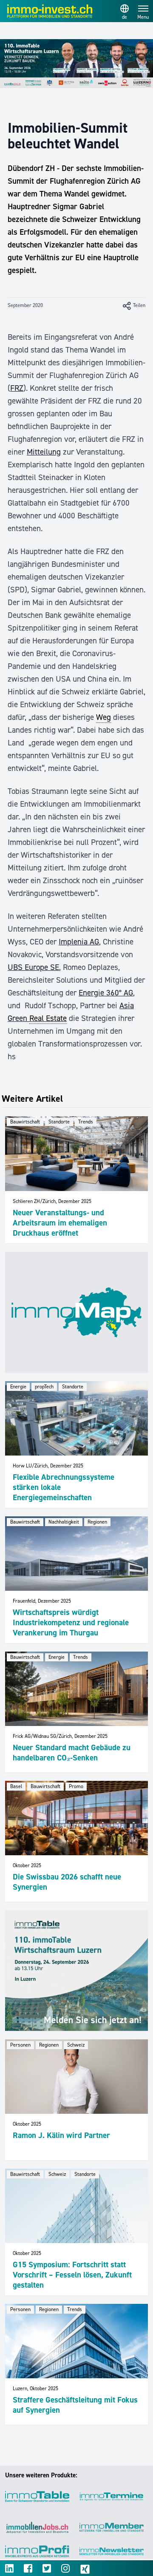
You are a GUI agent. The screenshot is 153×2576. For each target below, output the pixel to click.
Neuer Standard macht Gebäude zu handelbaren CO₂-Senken (72, 1753)
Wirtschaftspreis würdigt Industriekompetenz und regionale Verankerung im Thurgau (71, 1622)
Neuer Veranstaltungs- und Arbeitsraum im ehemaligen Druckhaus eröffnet (60, 1223)
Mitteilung (44, 452)
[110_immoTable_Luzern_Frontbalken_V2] (76, 64)
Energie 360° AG (106, 993)
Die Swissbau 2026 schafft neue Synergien (67, 1882)
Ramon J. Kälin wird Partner (61, 2135)
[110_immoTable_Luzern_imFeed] (76, 1970)
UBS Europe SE (33, 967)
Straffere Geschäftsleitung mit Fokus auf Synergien (75, 2405)
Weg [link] (103, 717)
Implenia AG (79, 942)
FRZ (17, 388)
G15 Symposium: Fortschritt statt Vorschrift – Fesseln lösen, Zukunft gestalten (72, 2275)
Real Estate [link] (48, 1018)
